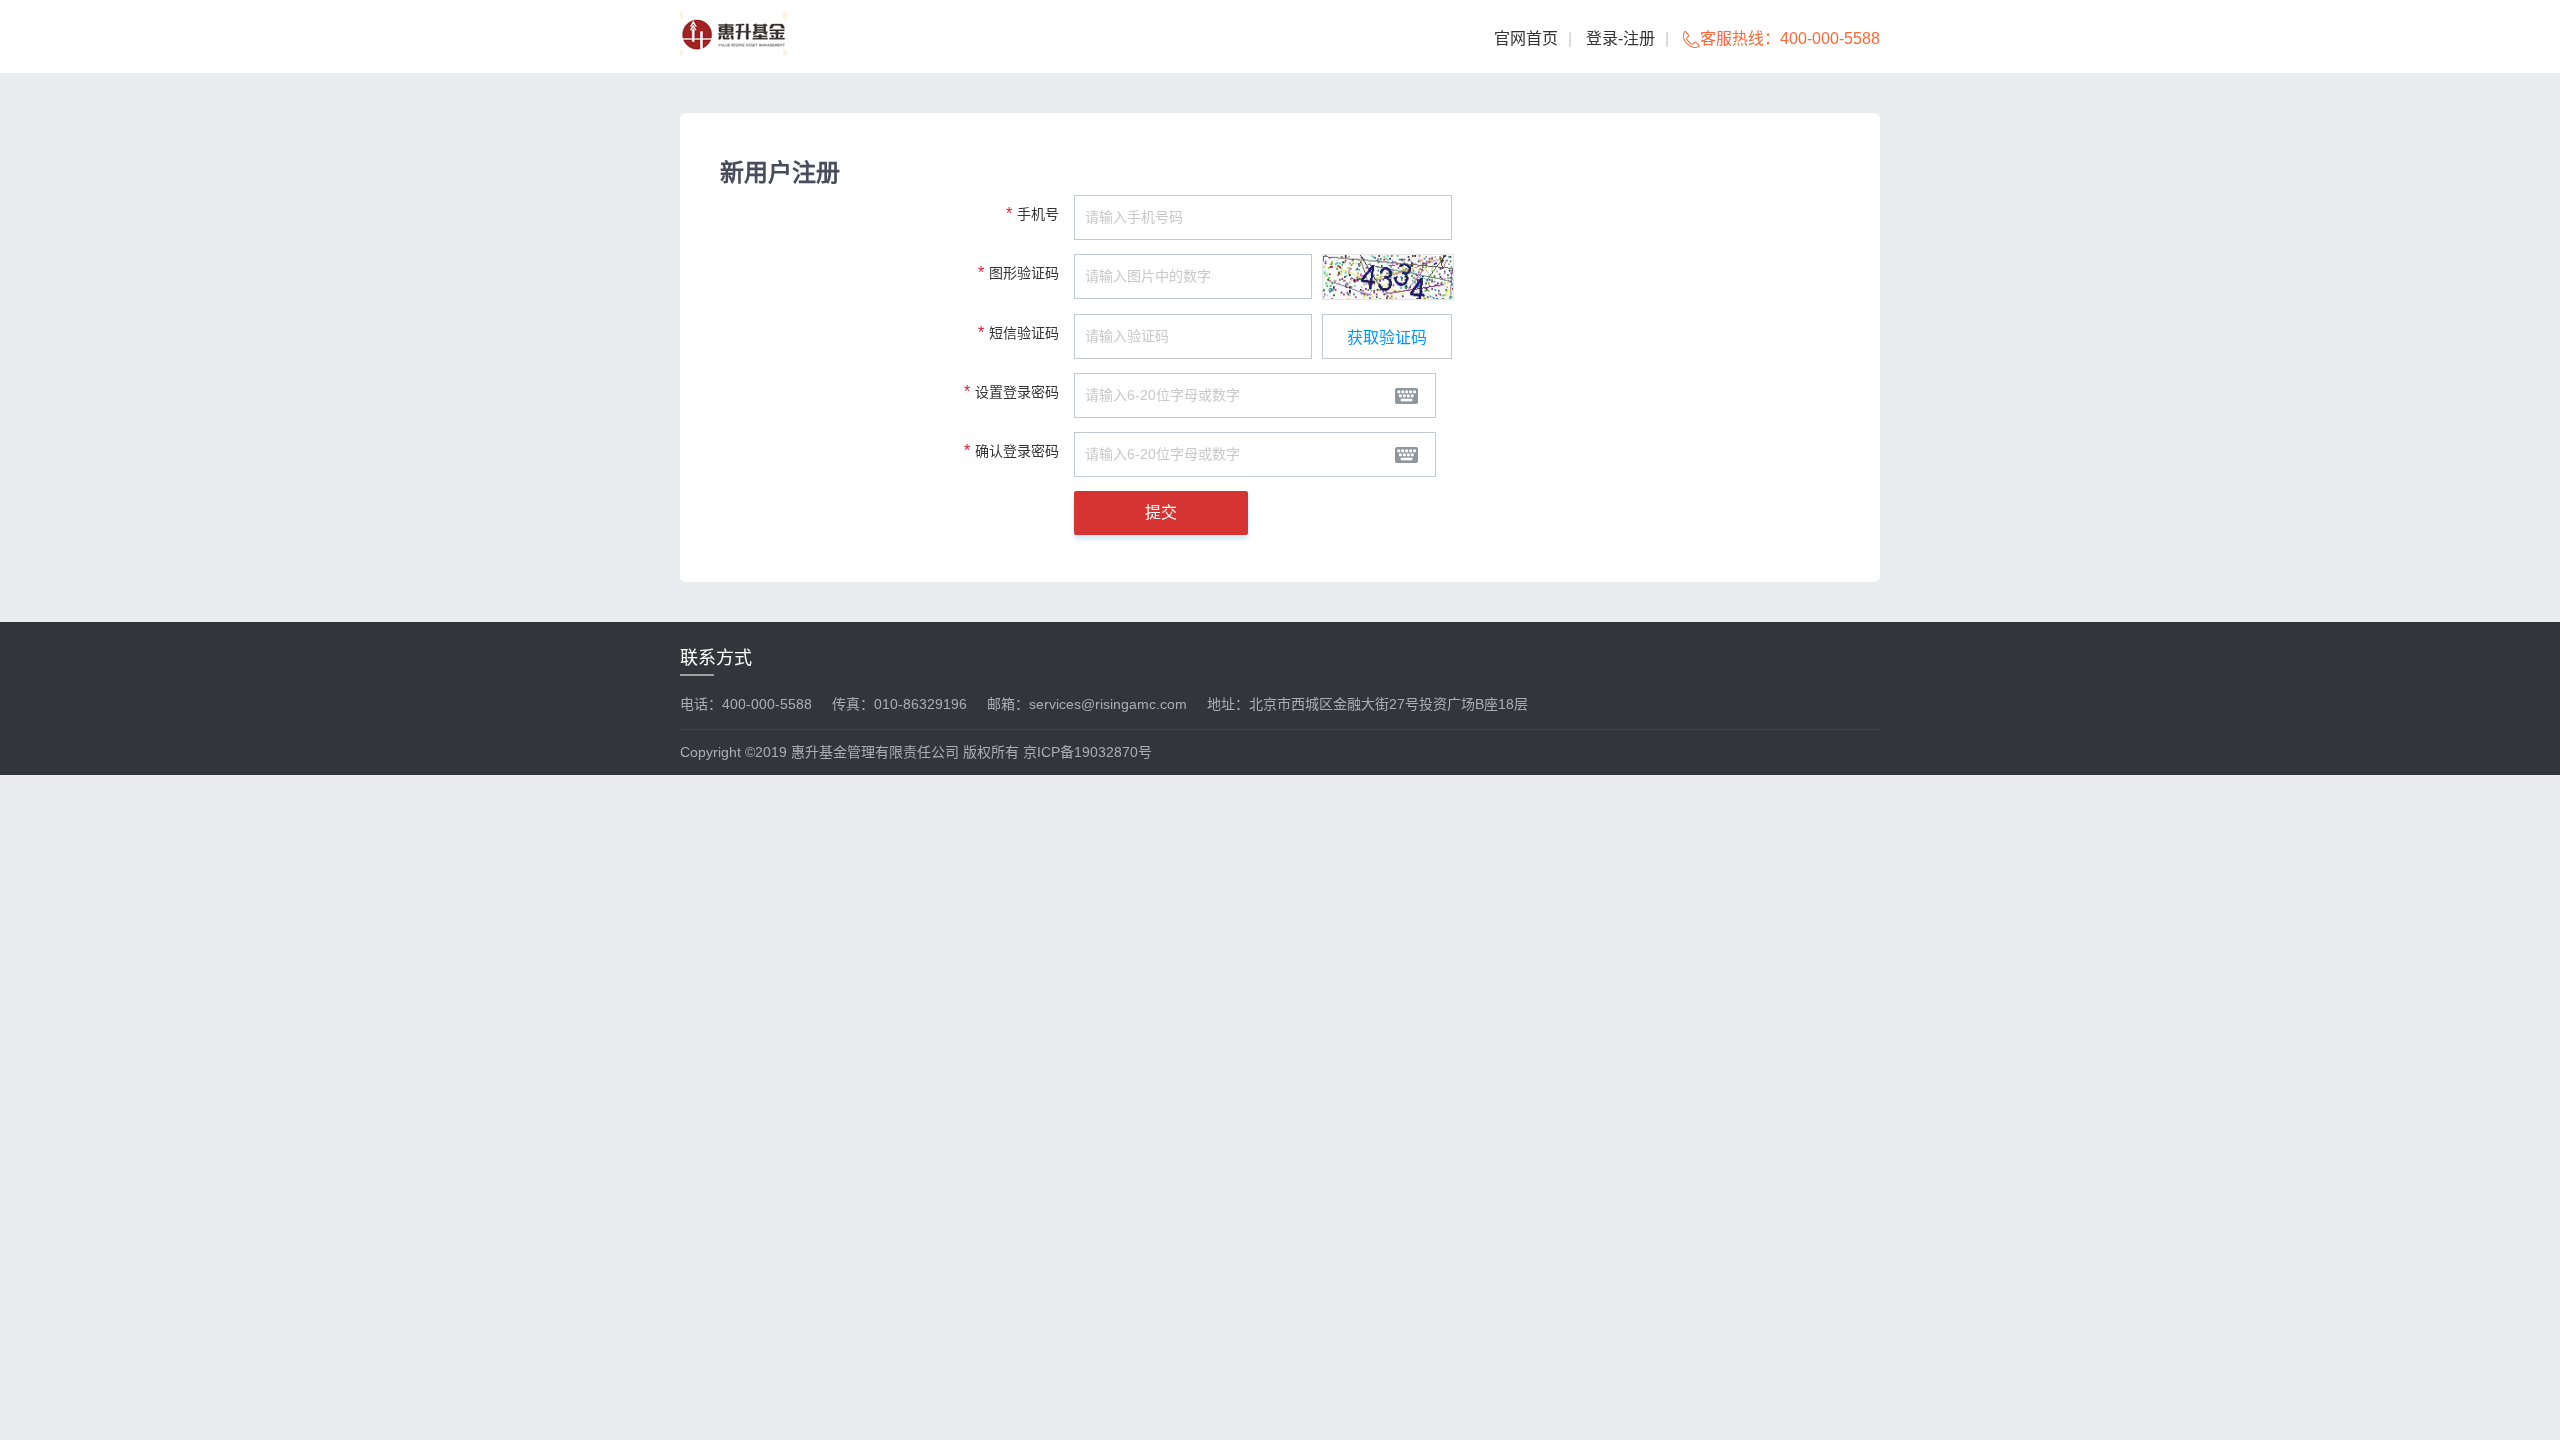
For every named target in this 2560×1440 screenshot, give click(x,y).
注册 (1639, 38)
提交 (1161, 512)
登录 (1602, 38)
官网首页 (1526, 38)
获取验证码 (1387, 337)
